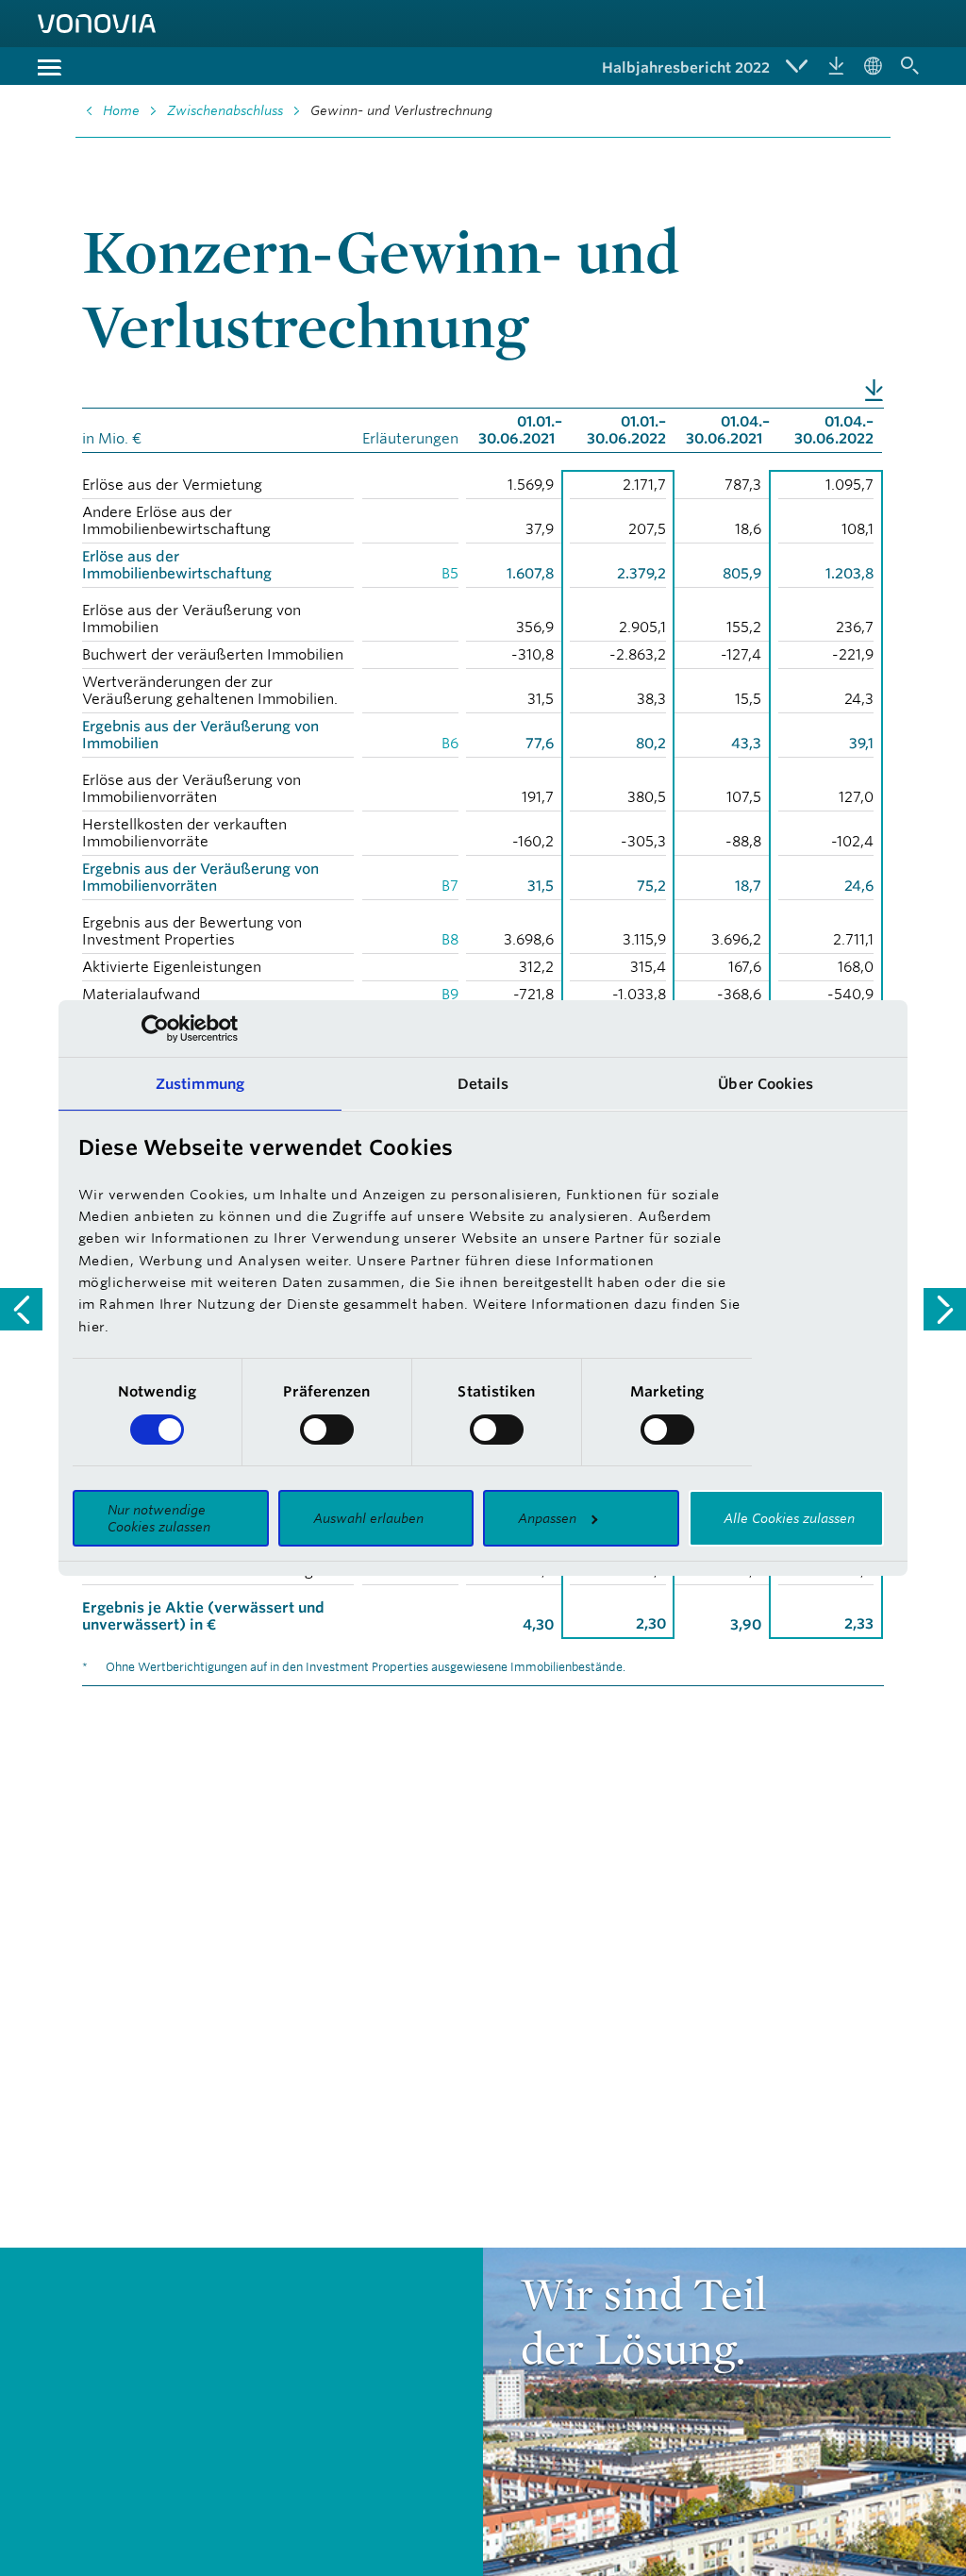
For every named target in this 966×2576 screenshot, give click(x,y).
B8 (450, 939)
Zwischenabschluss (225, 110)
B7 (450, 886)
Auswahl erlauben (368, 1518)
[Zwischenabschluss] (21, 1309)
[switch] (327, 1430)
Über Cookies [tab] (766, 1084)
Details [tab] (483, 1084)
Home (121, 110)
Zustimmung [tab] (200, 1084)
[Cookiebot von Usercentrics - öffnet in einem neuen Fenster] (155, 1029)
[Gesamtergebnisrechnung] (945, 1309)
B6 (450, 743)
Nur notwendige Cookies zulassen (159, 1518)
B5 (450, 573)
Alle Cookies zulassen (789, 1518)
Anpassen (547, 1518)
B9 (450, 994)
